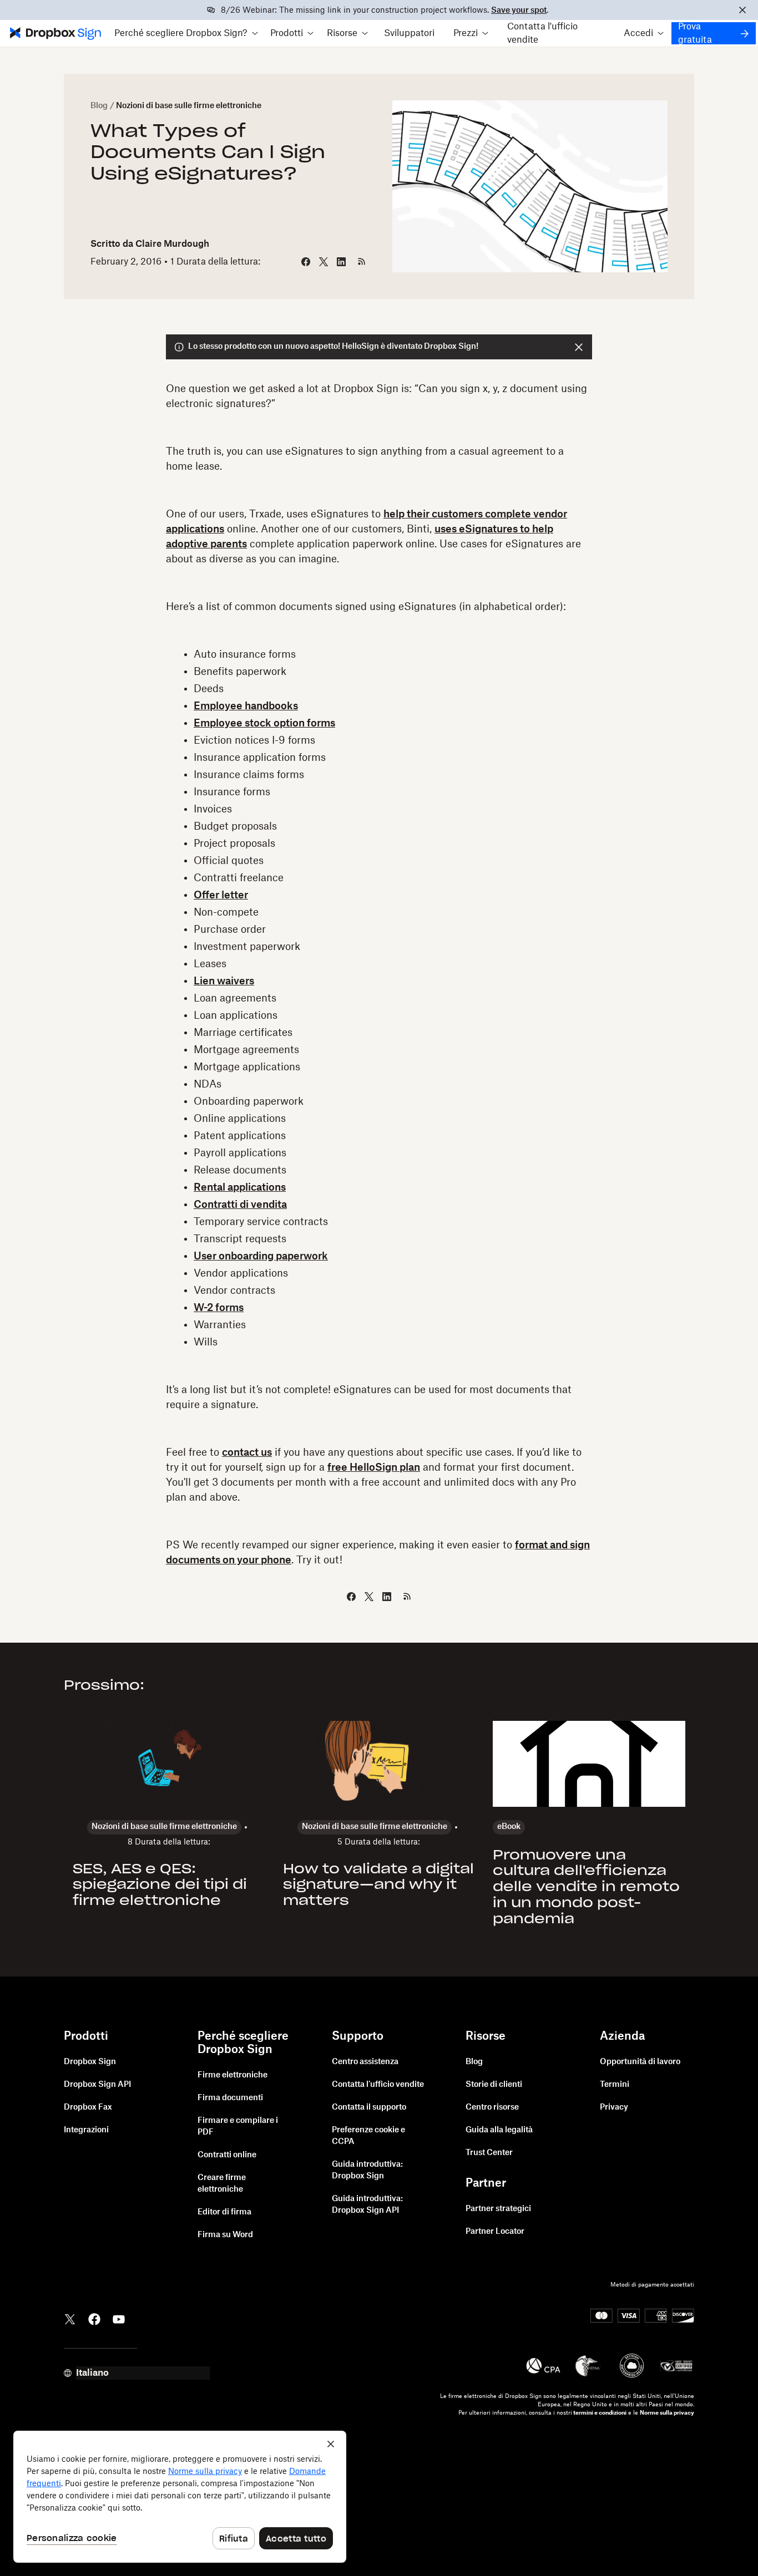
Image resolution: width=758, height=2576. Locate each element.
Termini (615, 2085)
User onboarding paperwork (261, 1256)
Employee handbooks (246, 706)
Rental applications (240, 1187)
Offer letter (221, 895)
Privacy (614, 2107)
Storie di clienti (494, 2085)
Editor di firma (224, 2212)
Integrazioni (86, 2130)
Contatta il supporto (369, 2107)
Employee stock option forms (264, 723)
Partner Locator (495, 2232)
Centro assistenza (365, 2062)
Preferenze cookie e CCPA (368, 2136)
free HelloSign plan (374, 1467)
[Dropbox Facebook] (94, 2319)
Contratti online (227, 2155)
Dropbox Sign (90, 2062)
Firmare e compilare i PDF (238, 2127)
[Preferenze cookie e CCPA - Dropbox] (180, 2497)
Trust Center (489, 2153)
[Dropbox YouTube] (119, 2319)
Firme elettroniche (233, 2075)
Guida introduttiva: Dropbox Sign (367, 2170)
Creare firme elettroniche (222, 2184)
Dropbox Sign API (97, 2085)
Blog (99, 106)
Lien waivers (224, 981)
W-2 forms (219, 1308)
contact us (247, 1452)
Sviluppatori (409, 33)
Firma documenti (230, 2098)
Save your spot (519, 11)
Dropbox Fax (88, 2107)
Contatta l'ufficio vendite (542, 33)
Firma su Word (225, 2235)
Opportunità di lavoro (640, 2062)
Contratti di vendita (240, 1205)
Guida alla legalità (499, 2130)
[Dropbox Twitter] (70, 2319)
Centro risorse (492, 2107)
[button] (186, 33)
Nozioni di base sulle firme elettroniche (189, 106)
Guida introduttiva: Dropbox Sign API (367, 2205)
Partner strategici (498, 2209)
